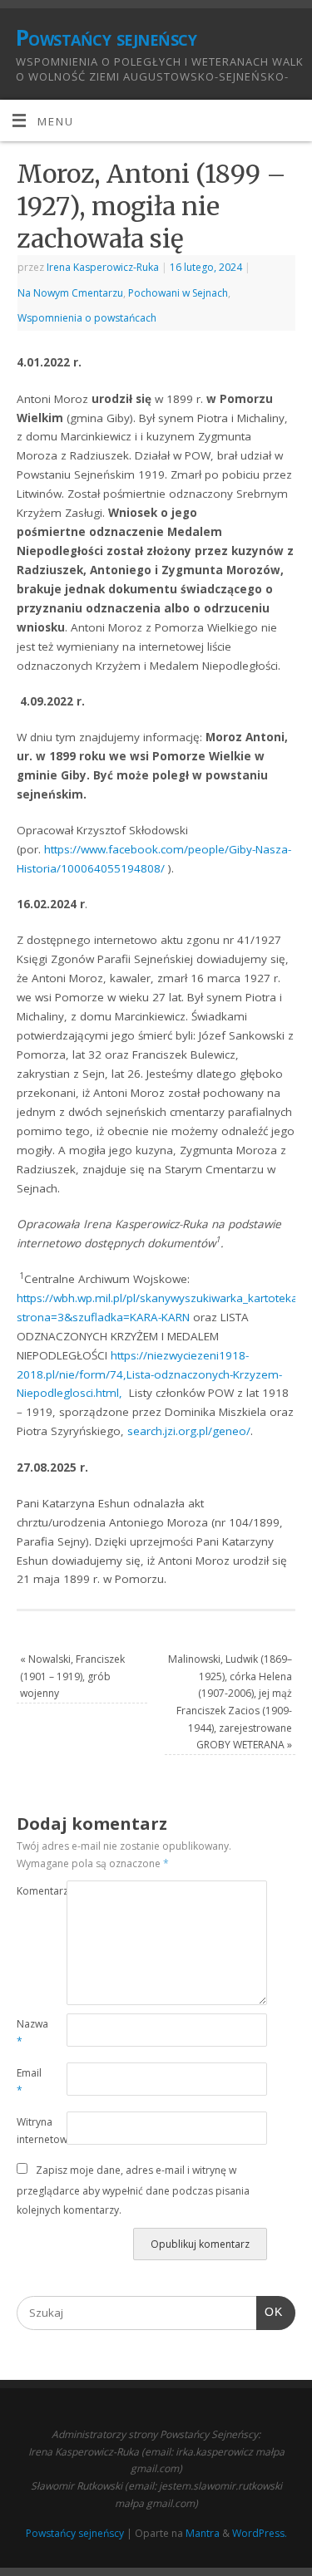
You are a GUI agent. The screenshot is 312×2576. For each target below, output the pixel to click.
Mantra (203, 2533)
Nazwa (29, 2033)
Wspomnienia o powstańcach (87, 318)
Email (29, 2082)
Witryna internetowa (29, 2131)
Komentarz (29, 1891)
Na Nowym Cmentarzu (70, 293)
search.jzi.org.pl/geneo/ (189, 1431)
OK (270, 2312)
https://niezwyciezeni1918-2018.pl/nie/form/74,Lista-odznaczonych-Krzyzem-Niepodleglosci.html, (149, 1374)
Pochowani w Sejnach (178, 293)
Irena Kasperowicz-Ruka (103, 267)
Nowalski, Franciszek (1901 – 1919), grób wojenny (72, 1676)
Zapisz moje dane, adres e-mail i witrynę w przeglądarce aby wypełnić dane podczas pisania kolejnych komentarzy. (133, 2190)
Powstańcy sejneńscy (106, 37)
